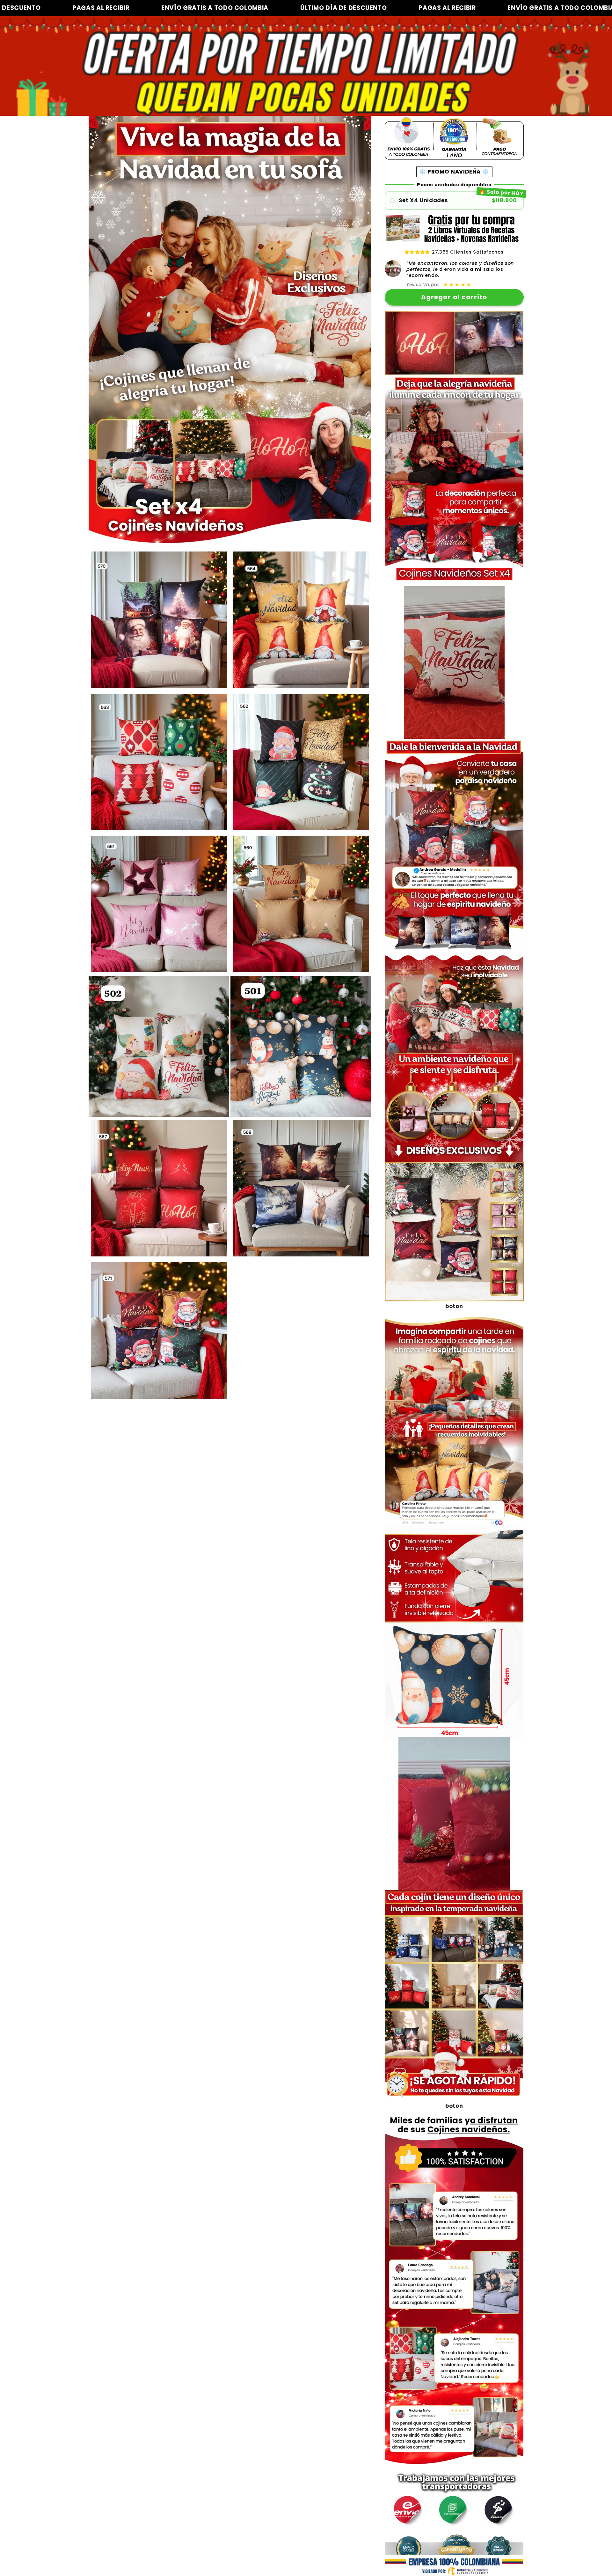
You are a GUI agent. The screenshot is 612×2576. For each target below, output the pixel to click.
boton (454, 1306)
